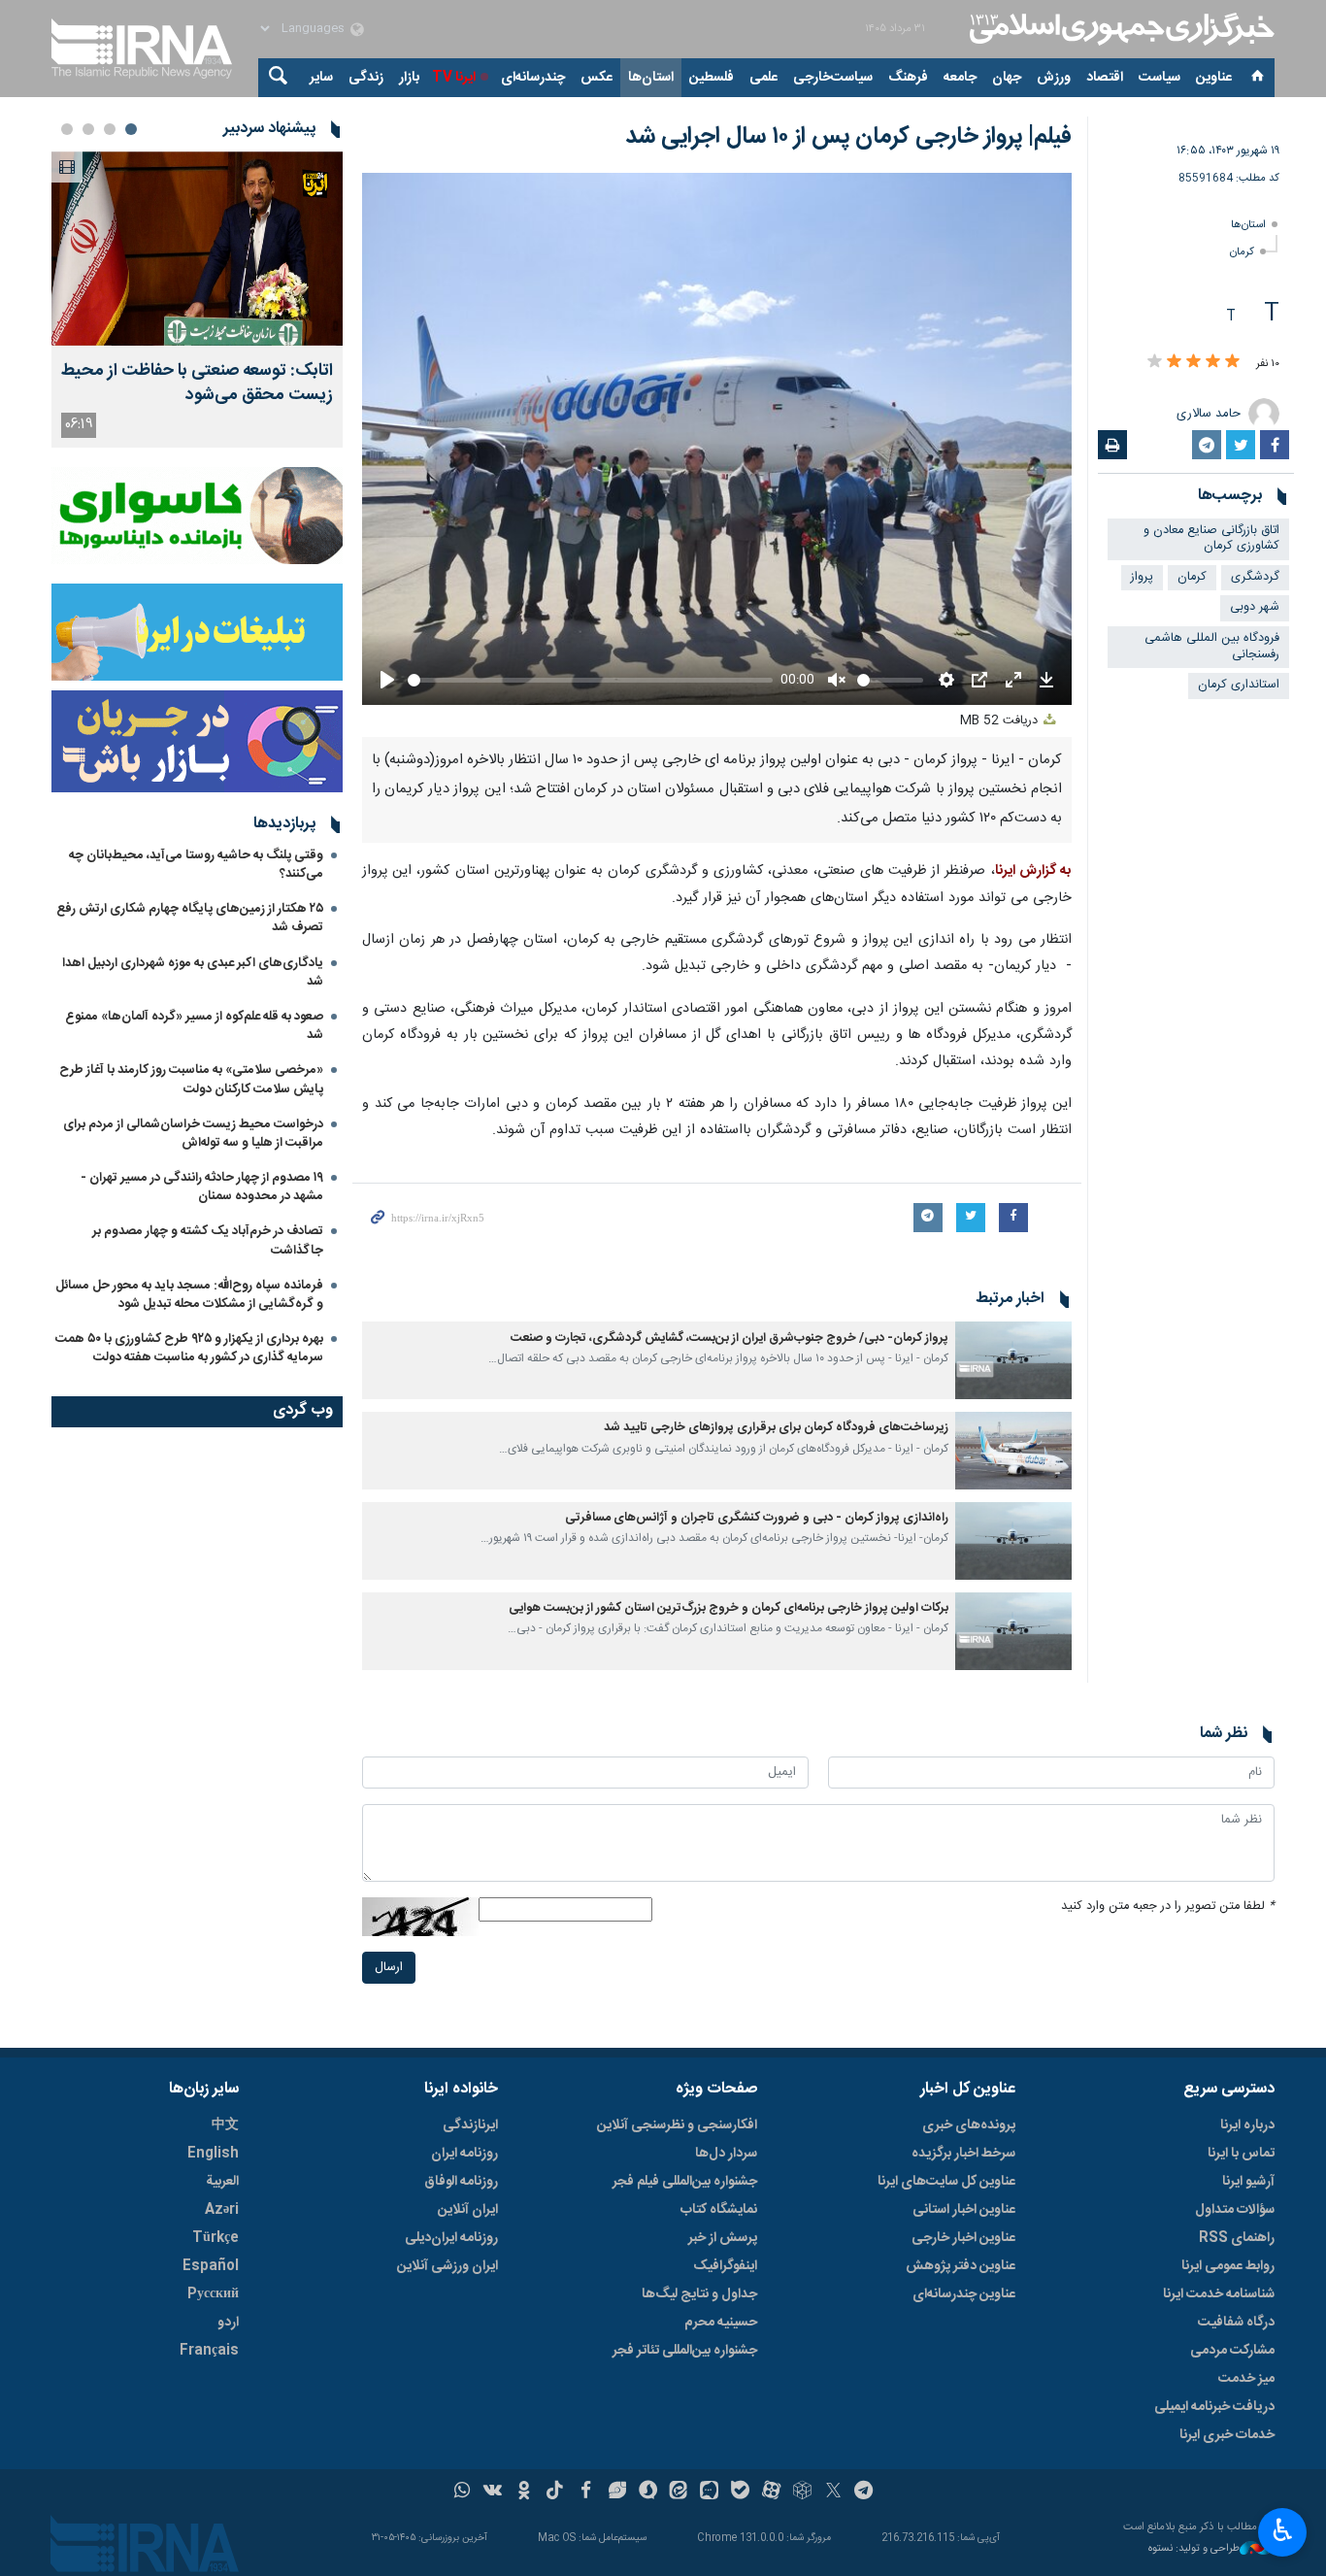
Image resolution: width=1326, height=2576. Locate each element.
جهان (1007, 78)
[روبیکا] (802, 2492)
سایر (321, 78)
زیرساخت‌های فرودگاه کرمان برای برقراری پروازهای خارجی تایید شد (776, 1428)
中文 (225, 2125)
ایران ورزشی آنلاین (448, 2266)
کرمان (1242, 252)
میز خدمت (1246, 2379)
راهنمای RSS (1237, 2238)
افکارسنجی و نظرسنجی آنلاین (677, 2125)
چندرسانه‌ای (533, 78)
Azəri (222, 2210)
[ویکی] (493, 2492)
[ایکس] (833, 2492)
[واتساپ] (463, 2492)
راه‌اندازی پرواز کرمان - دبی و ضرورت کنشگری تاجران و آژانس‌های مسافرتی (757, 1518)
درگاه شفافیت (1236, 2323)
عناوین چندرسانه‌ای (964, 2294)
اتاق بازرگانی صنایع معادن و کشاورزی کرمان (1211, 539)
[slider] (590, 680)
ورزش (1054, 78)
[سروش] (648, 2492)
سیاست (1160, 78)
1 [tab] (131, 129)
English (213, 2154)
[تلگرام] (864, 2492)
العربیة (222, 2182)
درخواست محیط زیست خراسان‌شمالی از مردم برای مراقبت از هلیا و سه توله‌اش (193, 1134)
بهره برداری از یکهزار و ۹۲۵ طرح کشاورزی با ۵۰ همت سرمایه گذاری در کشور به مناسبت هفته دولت (189, 1348)
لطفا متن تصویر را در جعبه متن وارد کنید (1168, 1907)
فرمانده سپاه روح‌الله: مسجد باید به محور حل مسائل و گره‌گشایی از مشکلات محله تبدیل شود (189, 1295)
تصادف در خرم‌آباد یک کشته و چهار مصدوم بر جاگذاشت (208, 1240)
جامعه (960, 78)
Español (211, 2266)
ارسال (389, 1968)
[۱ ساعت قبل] (197, 249)
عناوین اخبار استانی (964, 2210)
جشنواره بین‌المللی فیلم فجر (685, 2182)
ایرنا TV (454, 78)
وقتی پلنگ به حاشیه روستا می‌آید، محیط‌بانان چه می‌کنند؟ (196, 865)
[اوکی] (524, 2492)
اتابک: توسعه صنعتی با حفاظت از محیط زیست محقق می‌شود (197, 384)
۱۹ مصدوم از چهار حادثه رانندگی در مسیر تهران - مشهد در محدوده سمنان (202, 1187)
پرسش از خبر (723, 2238)
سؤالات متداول (1235, 2210)
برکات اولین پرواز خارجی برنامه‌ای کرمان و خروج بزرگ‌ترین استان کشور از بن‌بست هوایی (729, 1608)
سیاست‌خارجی (833, 78)
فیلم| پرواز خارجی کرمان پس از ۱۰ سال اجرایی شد (848, 137)
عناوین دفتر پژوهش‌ (961, 2266)
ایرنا (1119, 29)
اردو (228, 2323)
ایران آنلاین (468, 2210)
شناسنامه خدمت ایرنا (1219, 2294)
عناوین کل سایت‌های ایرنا (946, 2182)
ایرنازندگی (470, 2125)
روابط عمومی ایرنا (1228, 2266)
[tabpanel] (197, 300)
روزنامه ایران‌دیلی (451, 2238)
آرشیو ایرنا (1248, 2182)
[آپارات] (771, 2492)
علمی (763, 78)
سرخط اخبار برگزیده (963, 2154)
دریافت (1001, 721)
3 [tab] (88, 129)
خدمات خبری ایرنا (1227, 2435)
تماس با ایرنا (1241, 2154)
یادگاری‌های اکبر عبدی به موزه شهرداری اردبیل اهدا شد (193, 972)
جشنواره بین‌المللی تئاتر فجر (685, 2351)
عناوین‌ (1214, 78)
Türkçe (215, 2238)
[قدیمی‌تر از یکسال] (1013, 1360)
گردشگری (1255, 577)
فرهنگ (908, 78)
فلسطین (712, 78)
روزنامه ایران (464, 2154)
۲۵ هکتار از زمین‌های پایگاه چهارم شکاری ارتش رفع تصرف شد (190, 918)
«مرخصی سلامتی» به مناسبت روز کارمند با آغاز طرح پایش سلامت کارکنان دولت (191, 1079)
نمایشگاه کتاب (719, 2210)
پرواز (1142, 577)
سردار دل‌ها (726, 2154)
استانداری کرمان (1239, 685)
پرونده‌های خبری (969, 2125)
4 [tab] (67, 129)
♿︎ (1283, 2530)
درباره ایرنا (1247, 2125)
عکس (597, 78)
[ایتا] (679, 2492)
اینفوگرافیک (725, 2266)
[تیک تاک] (555, 2492)
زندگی (366, 78)
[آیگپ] (709, 2492)
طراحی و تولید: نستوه (1194, 2549)
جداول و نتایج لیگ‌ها (699, 2294)
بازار (409, 78)
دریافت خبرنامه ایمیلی (1214, 2407)
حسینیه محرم (721, 2323)
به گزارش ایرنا (1033, 871)
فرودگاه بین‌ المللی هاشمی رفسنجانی (1212, 647)
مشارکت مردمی (1232, 2351)
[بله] (740, 2492)
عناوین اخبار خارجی (963, 2238)
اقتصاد (1105, 78)
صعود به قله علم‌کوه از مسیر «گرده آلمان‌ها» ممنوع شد (194, 1026)
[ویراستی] (617, 2492)
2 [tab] (110, 129)
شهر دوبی (1255, 607)
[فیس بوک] (586, 2492)
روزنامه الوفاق (461, 2182)
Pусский (213, 2294)
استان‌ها (651, 78)
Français (209, 2351)
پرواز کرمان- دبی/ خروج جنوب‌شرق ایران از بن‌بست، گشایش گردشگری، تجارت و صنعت (729, 1338)
